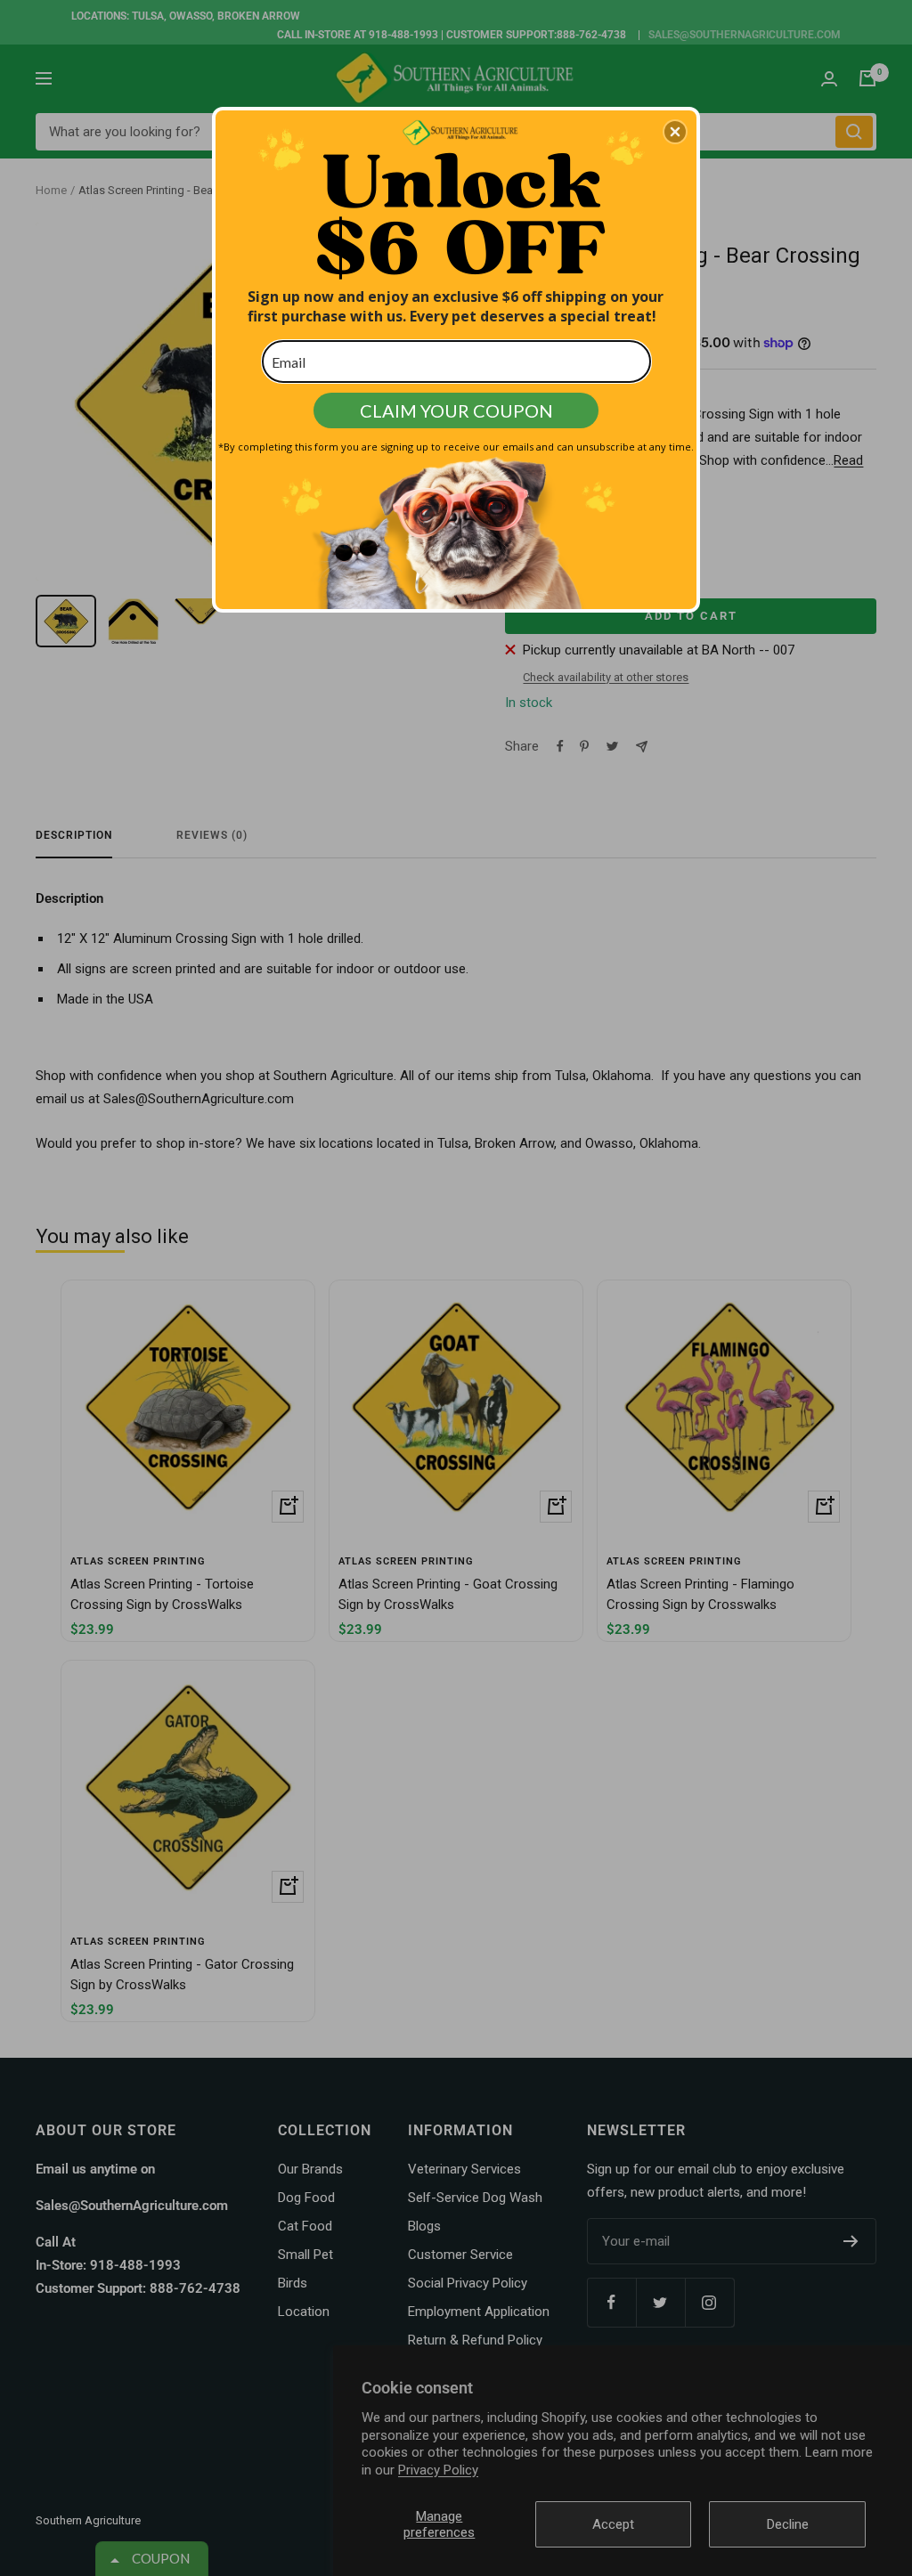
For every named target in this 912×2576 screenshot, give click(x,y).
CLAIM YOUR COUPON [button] (456, 410)
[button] (675, 132)
